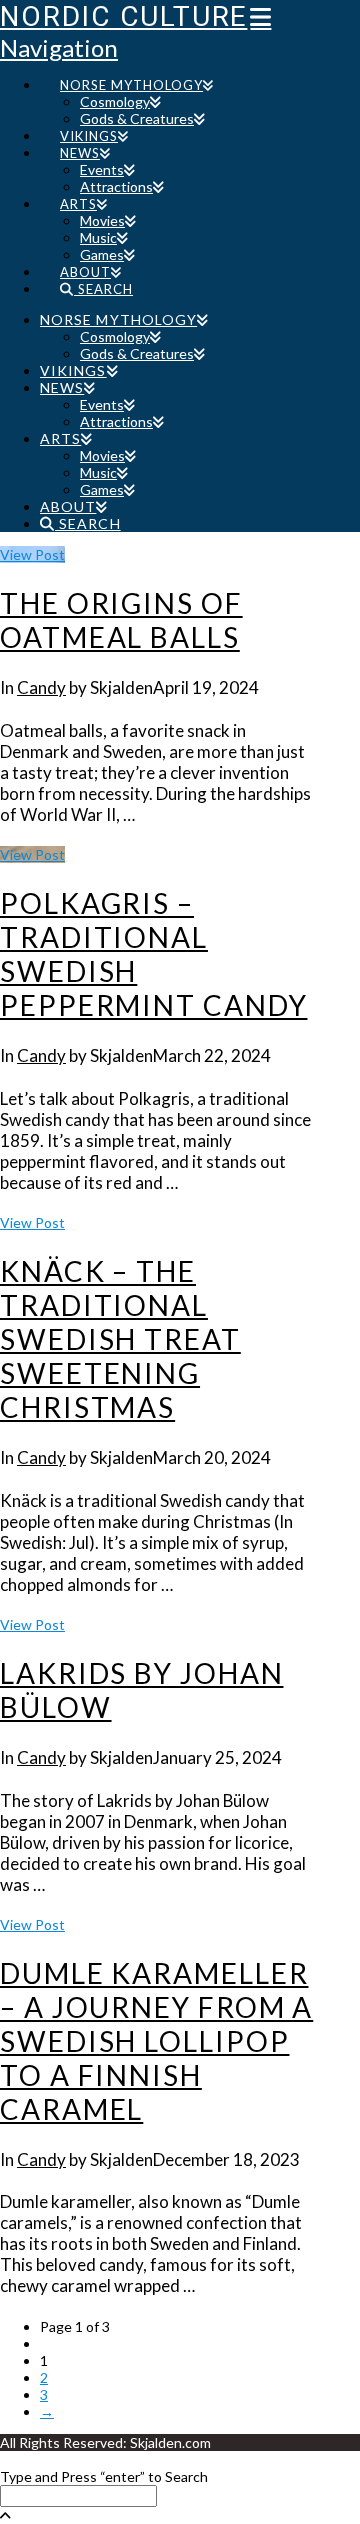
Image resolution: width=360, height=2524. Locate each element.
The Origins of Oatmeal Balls (121, 620)
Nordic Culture (123, 16)
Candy (41, 687)
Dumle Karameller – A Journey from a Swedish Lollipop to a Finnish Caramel (156, 2041)
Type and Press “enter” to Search (104, 2476)
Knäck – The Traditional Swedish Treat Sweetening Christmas (120, 1339)
